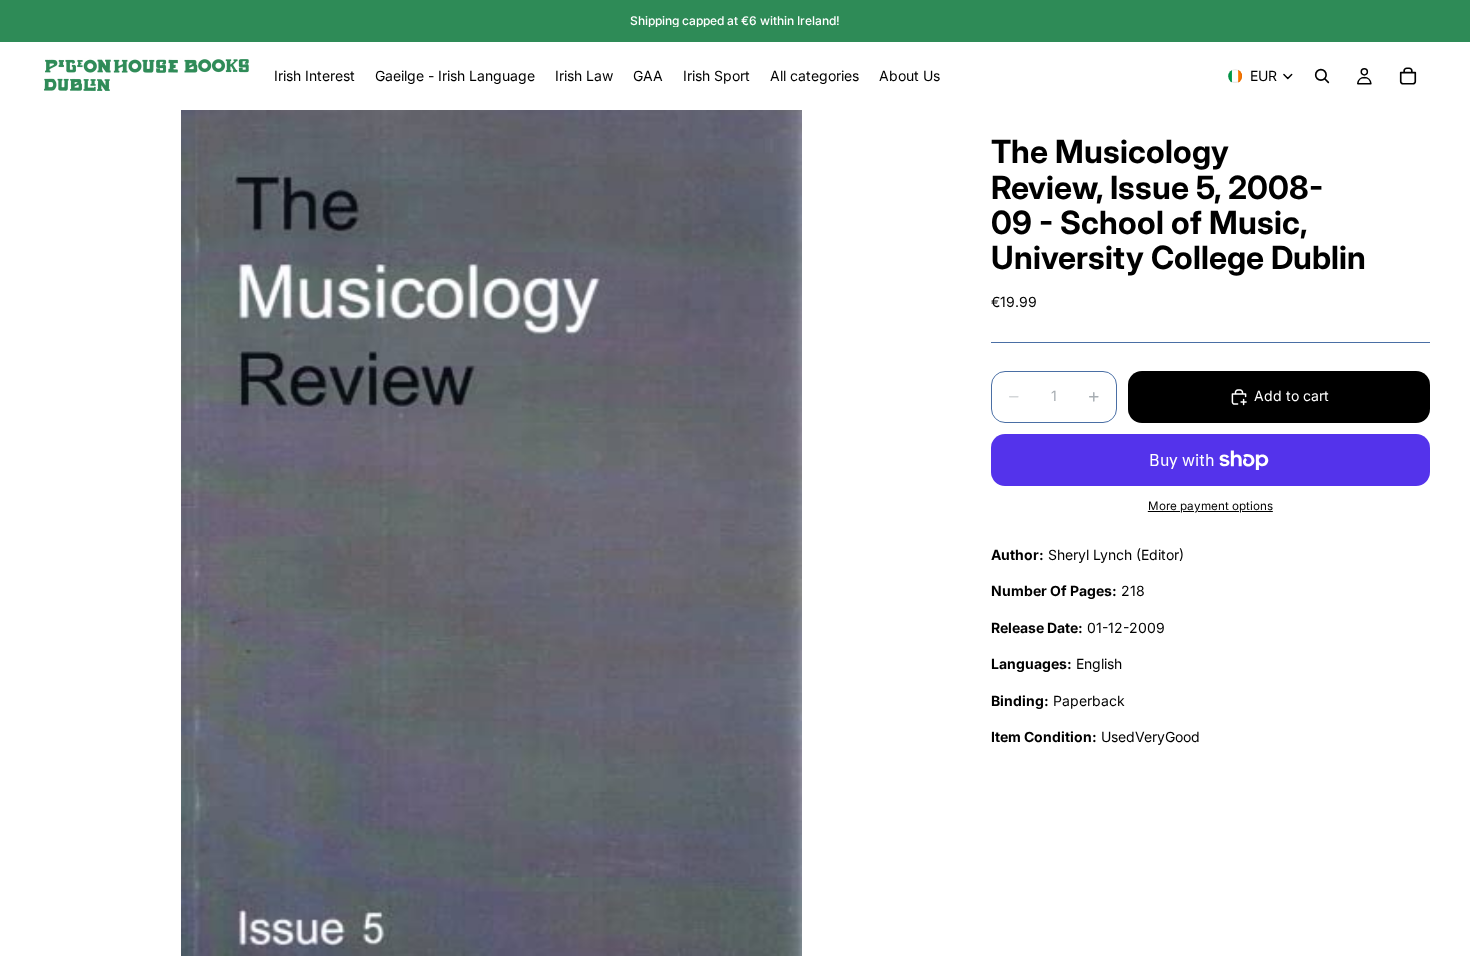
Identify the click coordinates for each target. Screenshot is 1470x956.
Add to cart (1291, 395)
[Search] (1322, 76)
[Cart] (1408, 76)
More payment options (1210, 506)
